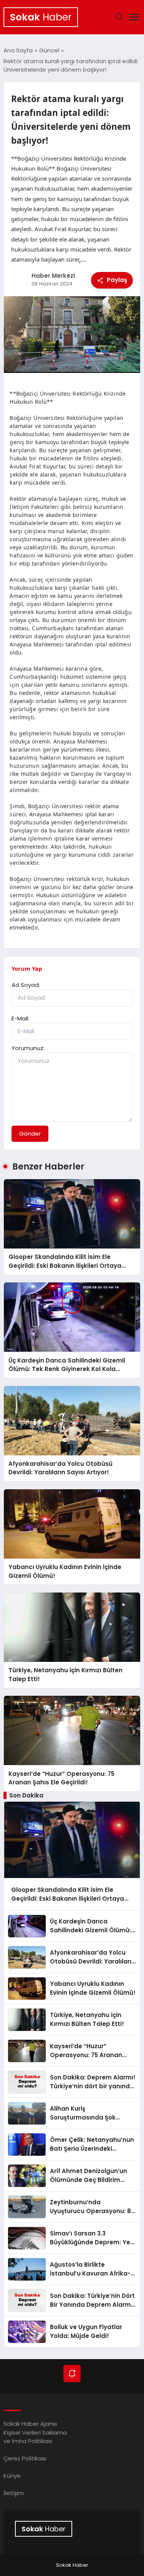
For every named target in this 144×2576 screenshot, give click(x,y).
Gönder (30, 1134)
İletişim (14, 2493)
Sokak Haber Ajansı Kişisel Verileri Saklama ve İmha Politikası (35, 2432)
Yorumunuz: (28, 1048)
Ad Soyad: (26, 985)
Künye (12, 2476)
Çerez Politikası (25, 2458)
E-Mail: (20, 1018)
